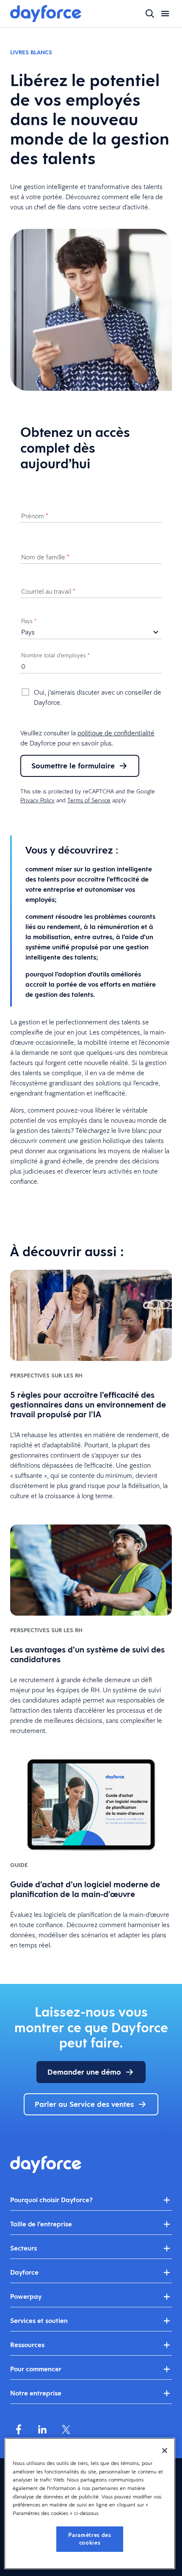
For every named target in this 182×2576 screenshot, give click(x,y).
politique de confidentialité (116, 733)
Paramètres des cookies (90, 2539)
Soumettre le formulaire (73, 766)
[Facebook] (19, 2429)
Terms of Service (89, 800)
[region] (90, 2504)
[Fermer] (165, 2451)
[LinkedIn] (42, 2429)
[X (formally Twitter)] (66, 2429)
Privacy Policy (37, 800)
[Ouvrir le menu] (165, 14)
